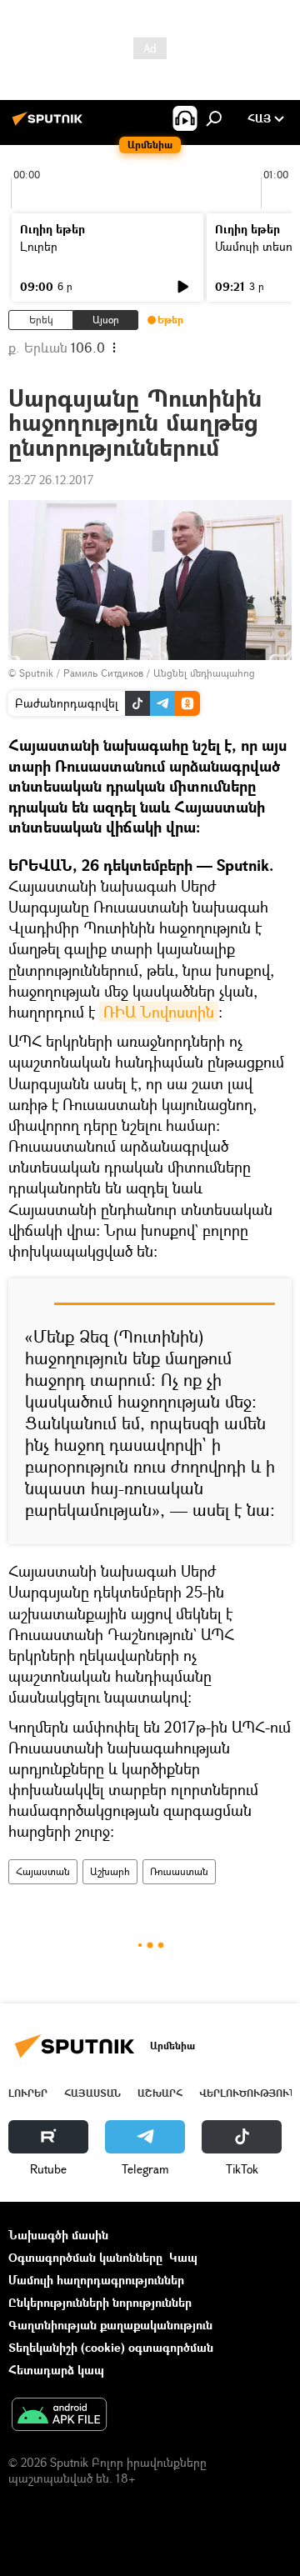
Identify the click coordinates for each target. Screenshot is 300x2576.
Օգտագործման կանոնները (85, 2257)
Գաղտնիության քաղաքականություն (110, 2325)
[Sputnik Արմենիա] (50, 125)
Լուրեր (39, 246)
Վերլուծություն (248, 2093)
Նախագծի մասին (58, 2235)
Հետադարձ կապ (56, 2370)
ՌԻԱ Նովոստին (159, 1012)
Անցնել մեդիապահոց (204, 673)
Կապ (183, 2257)
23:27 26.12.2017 (51, 480)
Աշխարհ (110, 1871)
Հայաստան (43, 1871)
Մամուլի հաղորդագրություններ (96, 2280)
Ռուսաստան (179, 1871)
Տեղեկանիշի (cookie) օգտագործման (111, 2347)
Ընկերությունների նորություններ (100, 2302)
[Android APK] (59, 2416)
